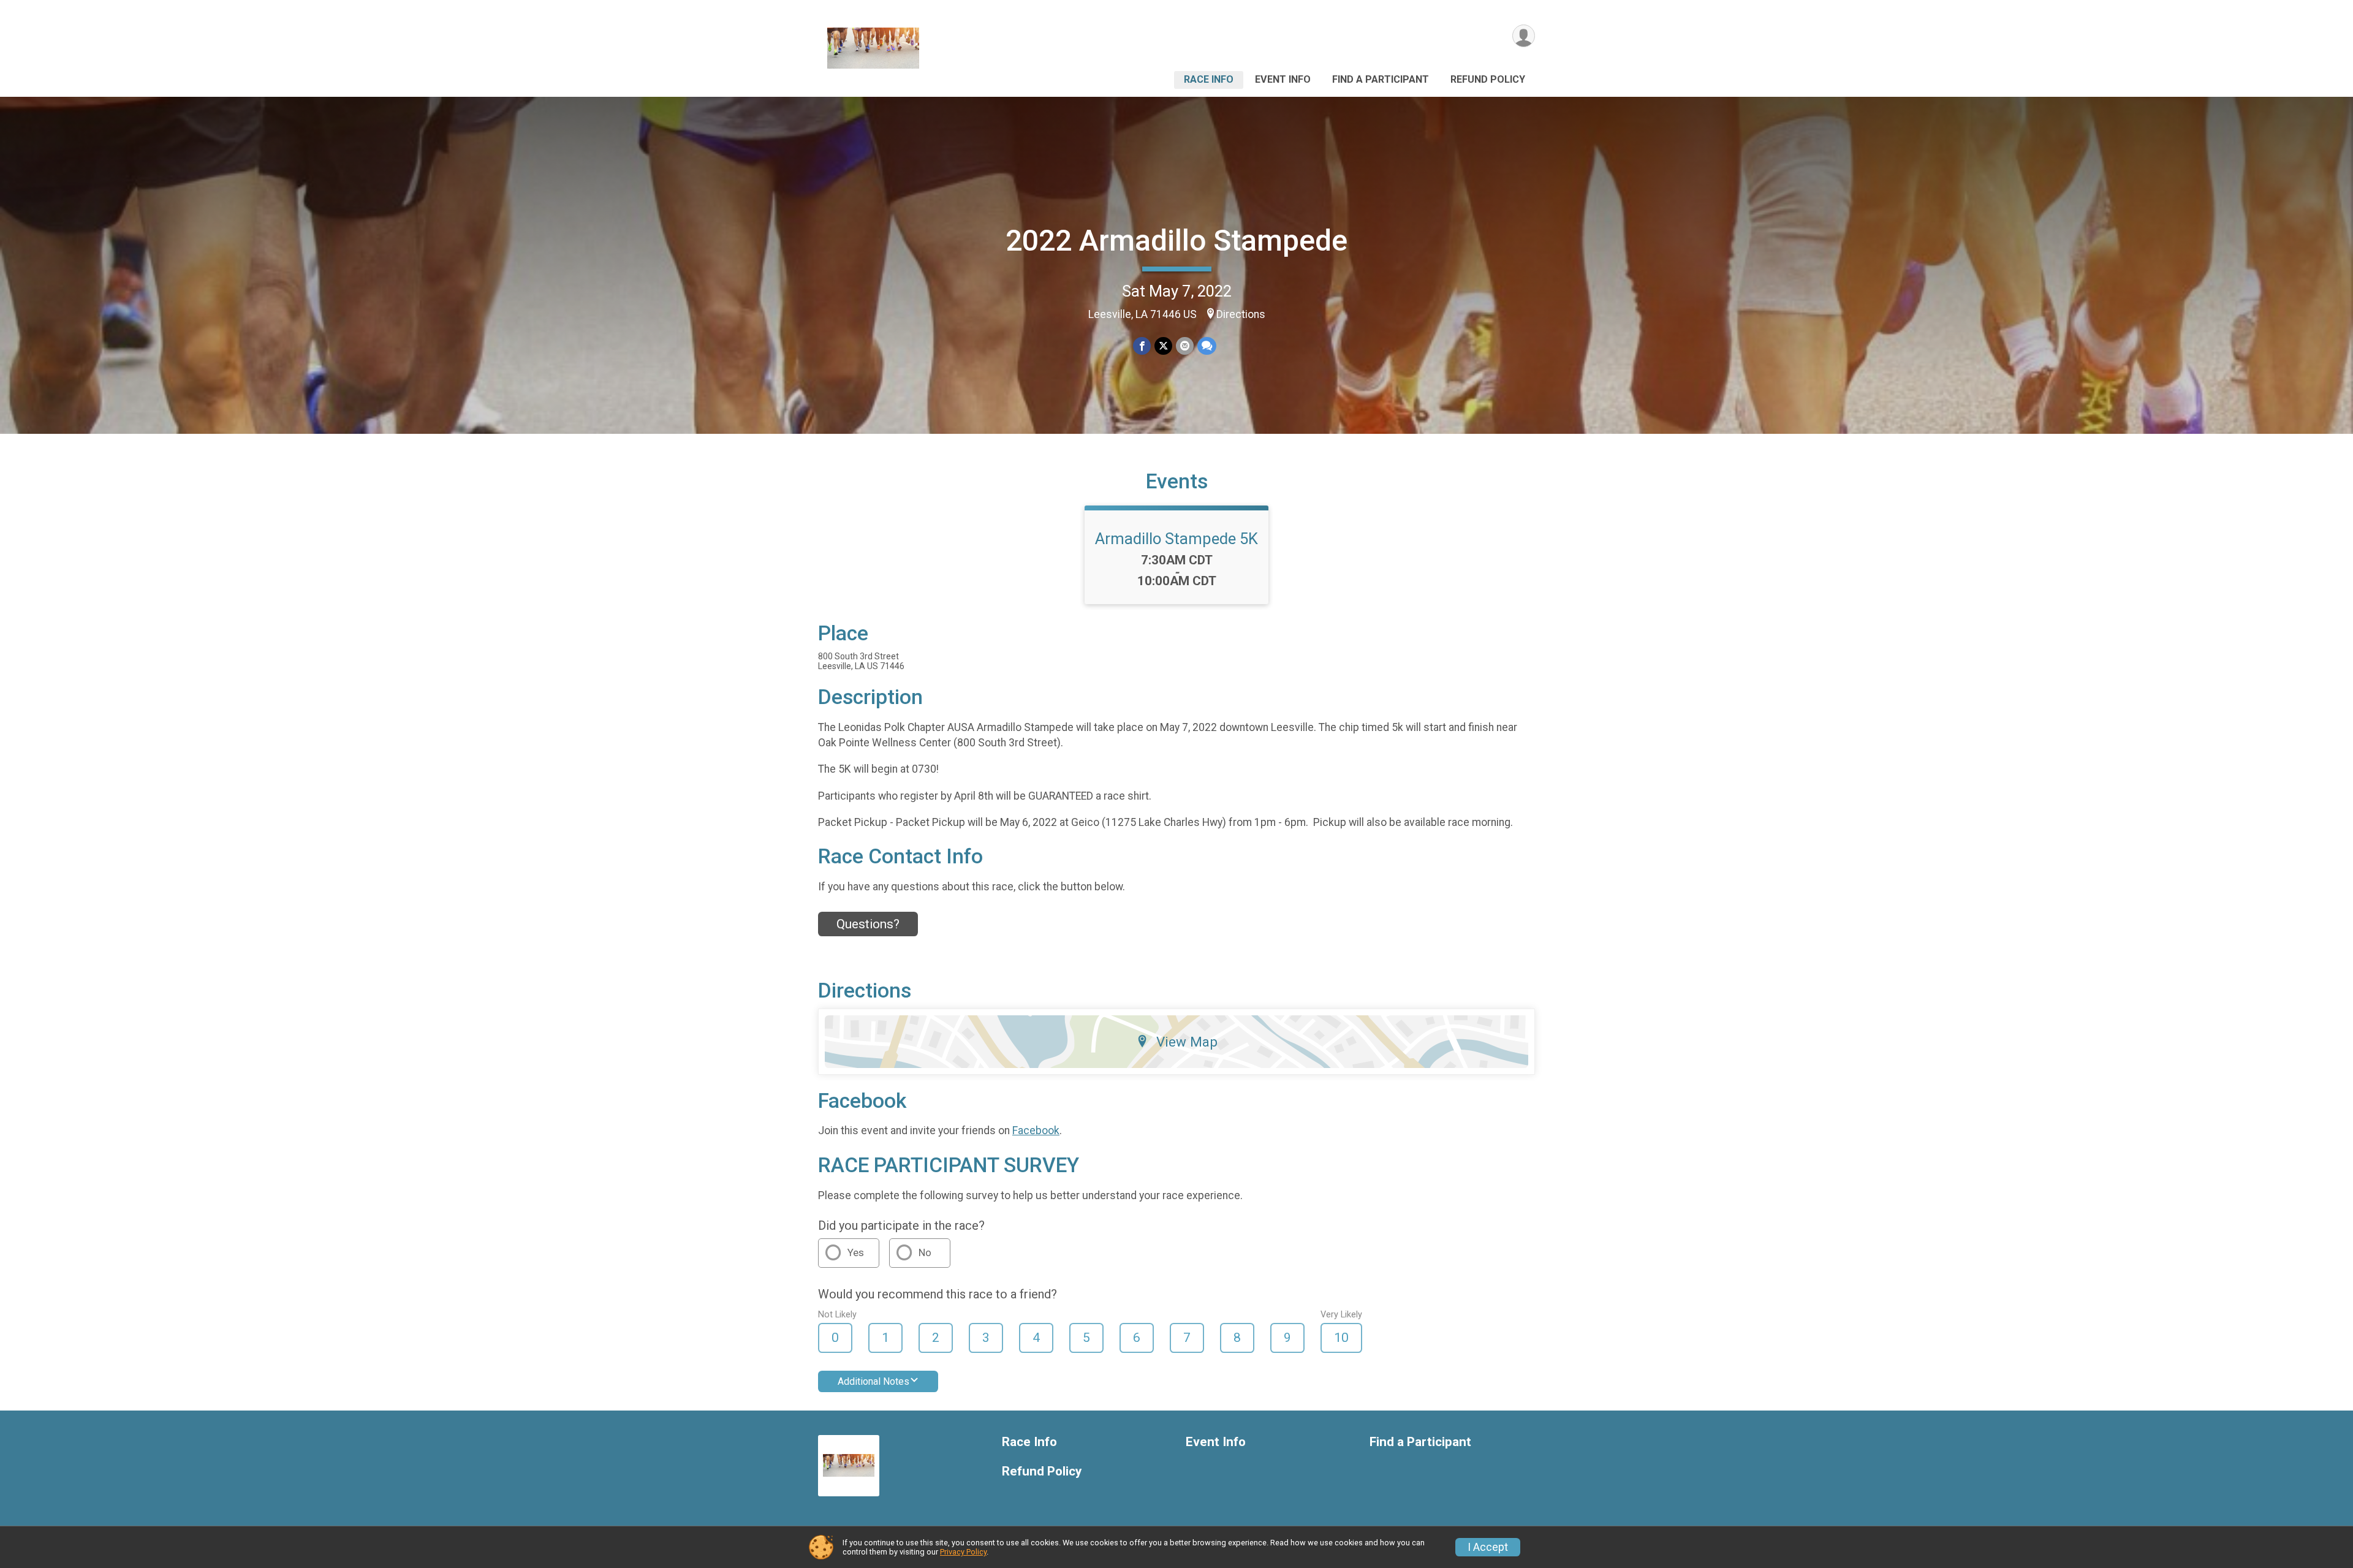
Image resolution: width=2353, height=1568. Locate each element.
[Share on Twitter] (1163, 346)
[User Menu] (1524, 36)
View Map (1187, 1042)
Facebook (1036, 1131)
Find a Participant (1381, 79)
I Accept (1488, 1547)
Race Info (1209, 79)
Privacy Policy (963, 1552)
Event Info (1283, 79)
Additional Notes (873, 1381)
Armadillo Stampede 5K (1176, 539)
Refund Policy (1488, 79)
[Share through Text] (1207, 346)
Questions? (868, 924)
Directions (1241, 314)
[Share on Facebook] (1142, 346)
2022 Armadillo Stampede (1176, 241)
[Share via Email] (1185, 346)
